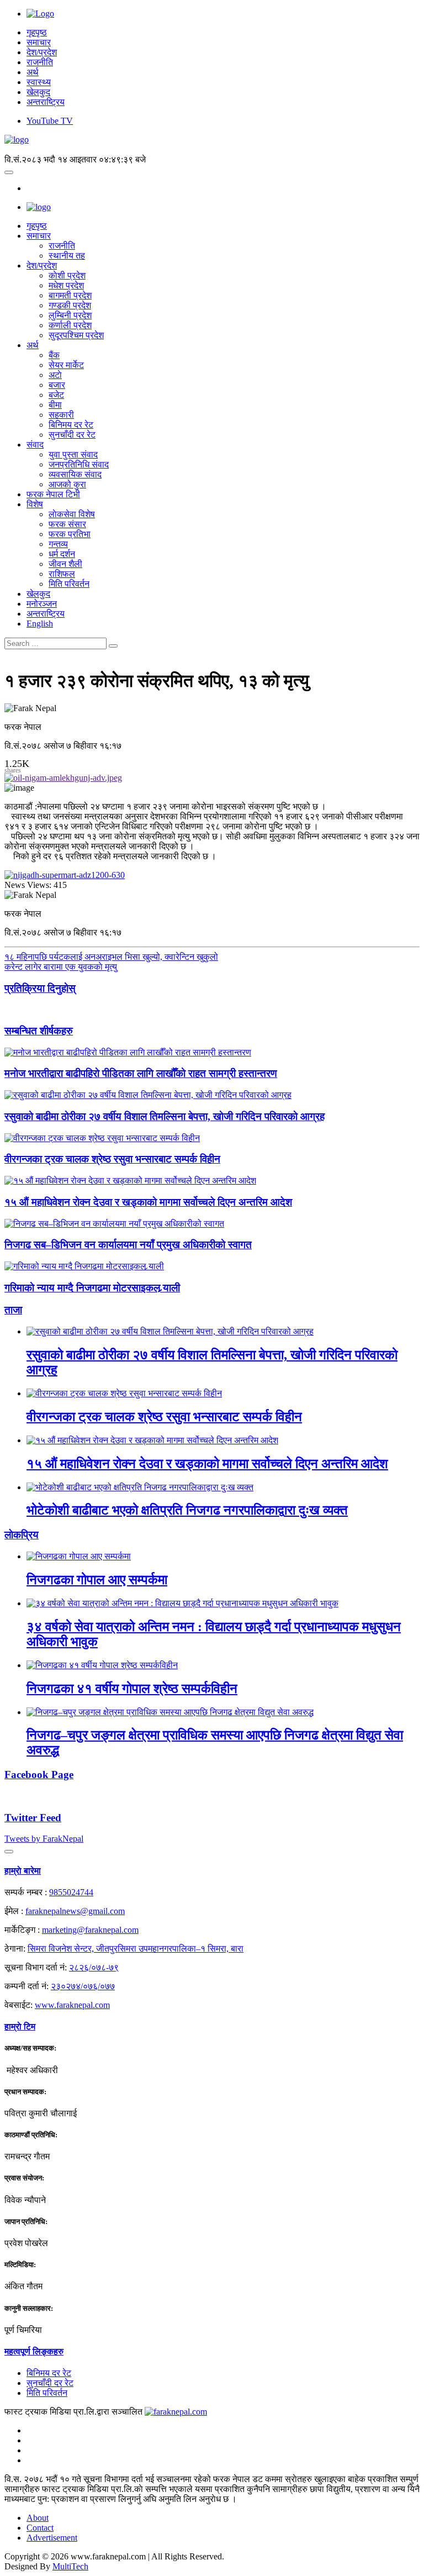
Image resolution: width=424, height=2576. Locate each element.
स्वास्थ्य (39, 82)
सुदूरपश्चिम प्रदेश (76, 335)
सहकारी (61, 415)
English (40, 624)
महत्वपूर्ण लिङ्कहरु (34, 2351)
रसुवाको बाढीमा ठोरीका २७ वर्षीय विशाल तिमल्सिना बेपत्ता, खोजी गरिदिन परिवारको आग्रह (165, 1116)
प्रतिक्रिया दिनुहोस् (40, 988)
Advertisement (52, 2538)
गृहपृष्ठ (37, 32)
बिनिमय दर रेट (71, 425)
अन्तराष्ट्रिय (46, 102)
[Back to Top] (9, 1852)
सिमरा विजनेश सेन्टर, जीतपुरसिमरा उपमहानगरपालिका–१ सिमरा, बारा (136, 1949)
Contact (40, 2528)
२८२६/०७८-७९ (94, 1967)
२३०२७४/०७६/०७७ (83, 1986)
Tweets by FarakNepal (44, 1839)
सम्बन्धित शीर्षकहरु (39, 1031)
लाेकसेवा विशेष (72, 514)
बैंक (54, 355)
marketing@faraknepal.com (90, 1930)
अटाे (55, 375)
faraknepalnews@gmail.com (75, 1911)
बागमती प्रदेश (70, 295)
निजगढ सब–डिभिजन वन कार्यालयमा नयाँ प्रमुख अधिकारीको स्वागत (128, 1245)
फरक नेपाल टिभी (53, 494)
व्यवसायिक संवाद (75, 474)
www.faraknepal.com (72, 2005)
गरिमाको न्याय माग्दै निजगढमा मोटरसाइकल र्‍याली (92, 1288)
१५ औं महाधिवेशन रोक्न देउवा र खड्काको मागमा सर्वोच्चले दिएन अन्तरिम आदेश (148, 1202)
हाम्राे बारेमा (23, 1871)
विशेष (35, 504)
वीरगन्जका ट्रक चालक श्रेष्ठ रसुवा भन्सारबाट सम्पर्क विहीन (112, 1159)
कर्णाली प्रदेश (70, 325)
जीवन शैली (65, 564)
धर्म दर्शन (62, 554)
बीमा (55, 405)
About (38, 2518)
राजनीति (40, 62)
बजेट (56, 395)
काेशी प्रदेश (67, 275)
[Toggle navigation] (9, 172)
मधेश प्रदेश (66, 285)
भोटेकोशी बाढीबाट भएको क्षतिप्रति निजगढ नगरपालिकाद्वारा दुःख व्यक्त (187, 1510)
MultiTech (70, 2566)
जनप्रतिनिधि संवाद (79, 464)
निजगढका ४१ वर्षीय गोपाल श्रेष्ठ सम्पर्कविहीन (132, 1689)
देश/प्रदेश (42, 52)
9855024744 (71, 1892)
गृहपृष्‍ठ (37, 226)
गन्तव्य (58, 544)
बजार (57, 385)
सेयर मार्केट (66, 365)
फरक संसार (67, 524)
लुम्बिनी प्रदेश (70, 315)
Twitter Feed (33, 1818)
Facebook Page (39, 1775)
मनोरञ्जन (42, 604)
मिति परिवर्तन (69, 584)
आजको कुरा (67, 484)
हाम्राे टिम (20, 2026)
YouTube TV (50, 121)
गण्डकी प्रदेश (70, 305)
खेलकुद (38, 92)
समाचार (39, 42)
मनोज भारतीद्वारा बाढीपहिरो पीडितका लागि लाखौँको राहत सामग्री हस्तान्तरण (141, 1073)
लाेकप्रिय (22, 1535)
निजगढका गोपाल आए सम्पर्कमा (97, 1580)
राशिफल (62, 574)
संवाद (35, 445)
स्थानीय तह (67, 256)
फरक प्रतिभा (70, 534)
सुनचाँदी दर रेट (72, 435)
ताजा (13, 1310)
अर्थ (33, 72)
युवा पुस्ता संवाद (73, 454)
